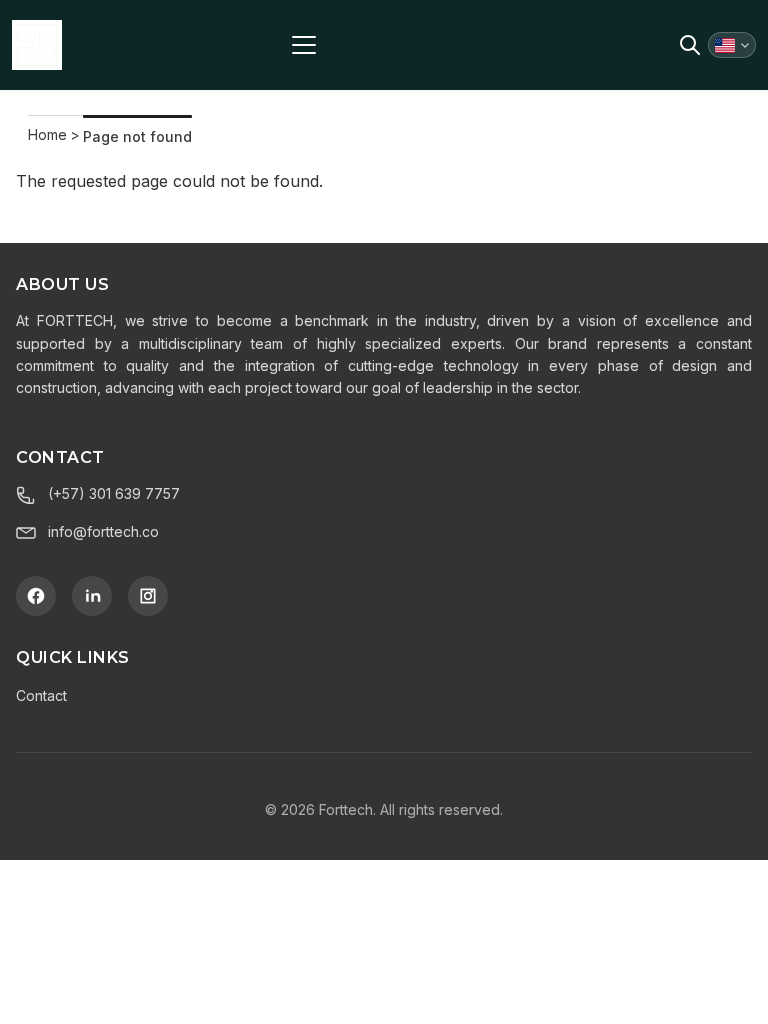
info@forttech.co (103, 531)
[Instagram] (148, 596)
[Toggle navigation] (304, 45)
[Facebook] (36, 596)
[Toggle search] (690, 45)
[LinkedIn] (92, 596)
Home (47, 134)
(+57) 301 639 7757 (114, 493)
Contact (41, 695)
